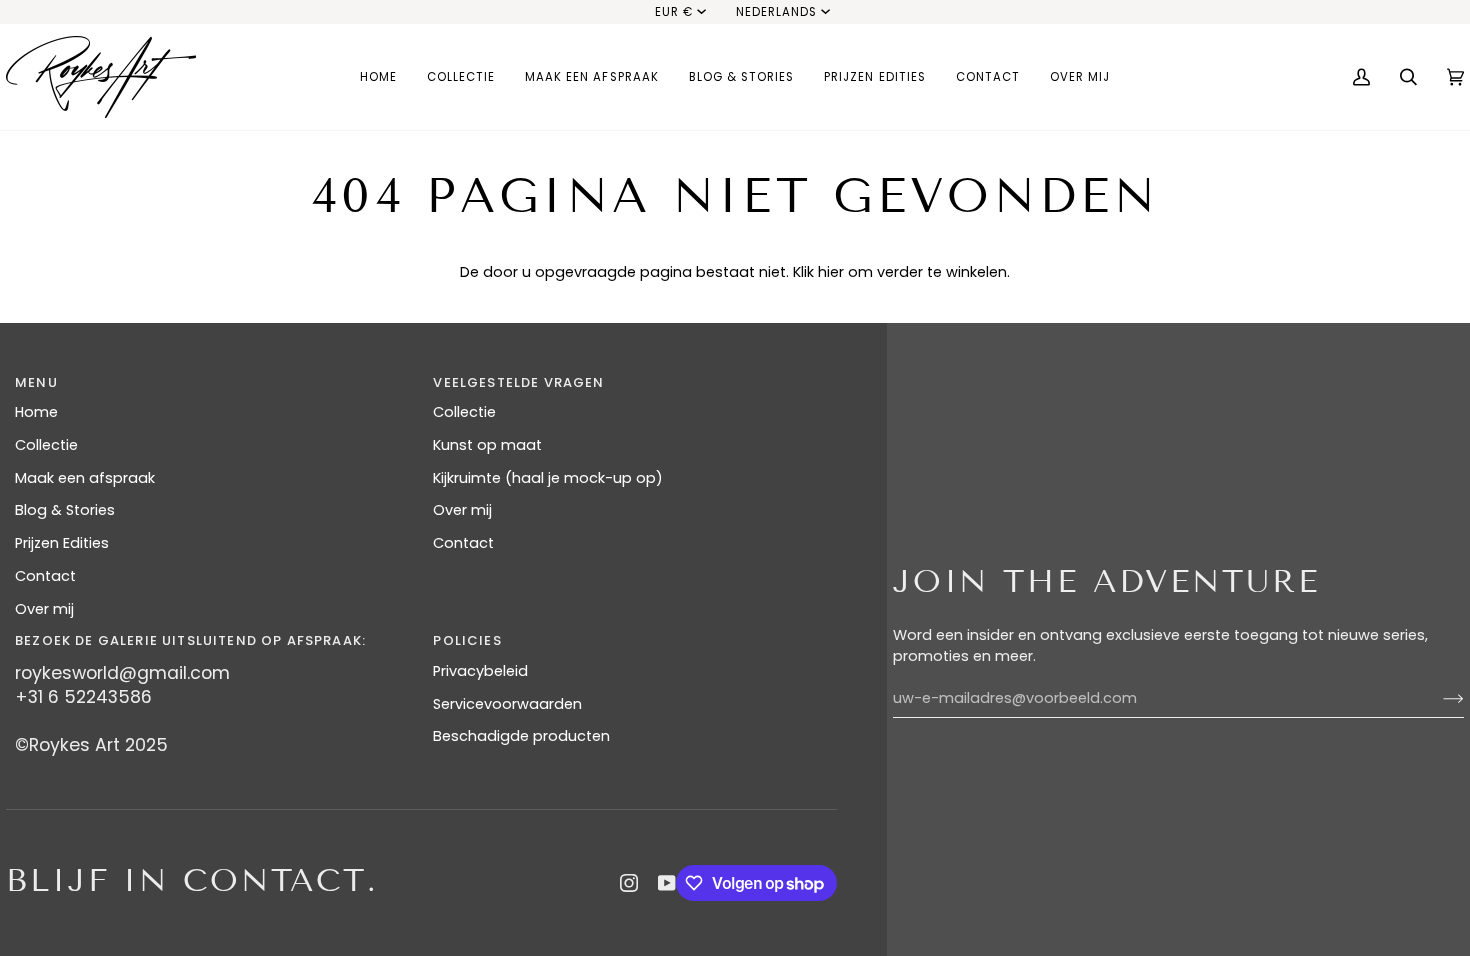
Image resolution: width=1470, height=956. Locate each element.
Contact (45, 576)
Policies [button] (467, 640)
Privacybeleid (480, 671)
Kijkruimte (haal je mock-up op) (548, 478)
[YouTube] (667, 883)
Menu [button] (36, 382)
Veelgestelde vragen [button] (518, 382)
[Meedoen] (1437, 699)
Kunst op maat (487, 445)
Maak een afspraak (85, 478)
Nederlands (776, 12)
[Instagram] (629, 883)
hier (831, 272)
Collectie (46, 445)
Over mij (44, 609)
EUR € (674, 12)
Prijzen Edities (62, 543)
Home (36, 412)
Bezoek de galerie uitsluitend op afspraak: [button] (190, 640)
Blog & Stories (65, 510)
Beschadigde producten (521, 736)
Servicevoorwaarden (507, 704)
